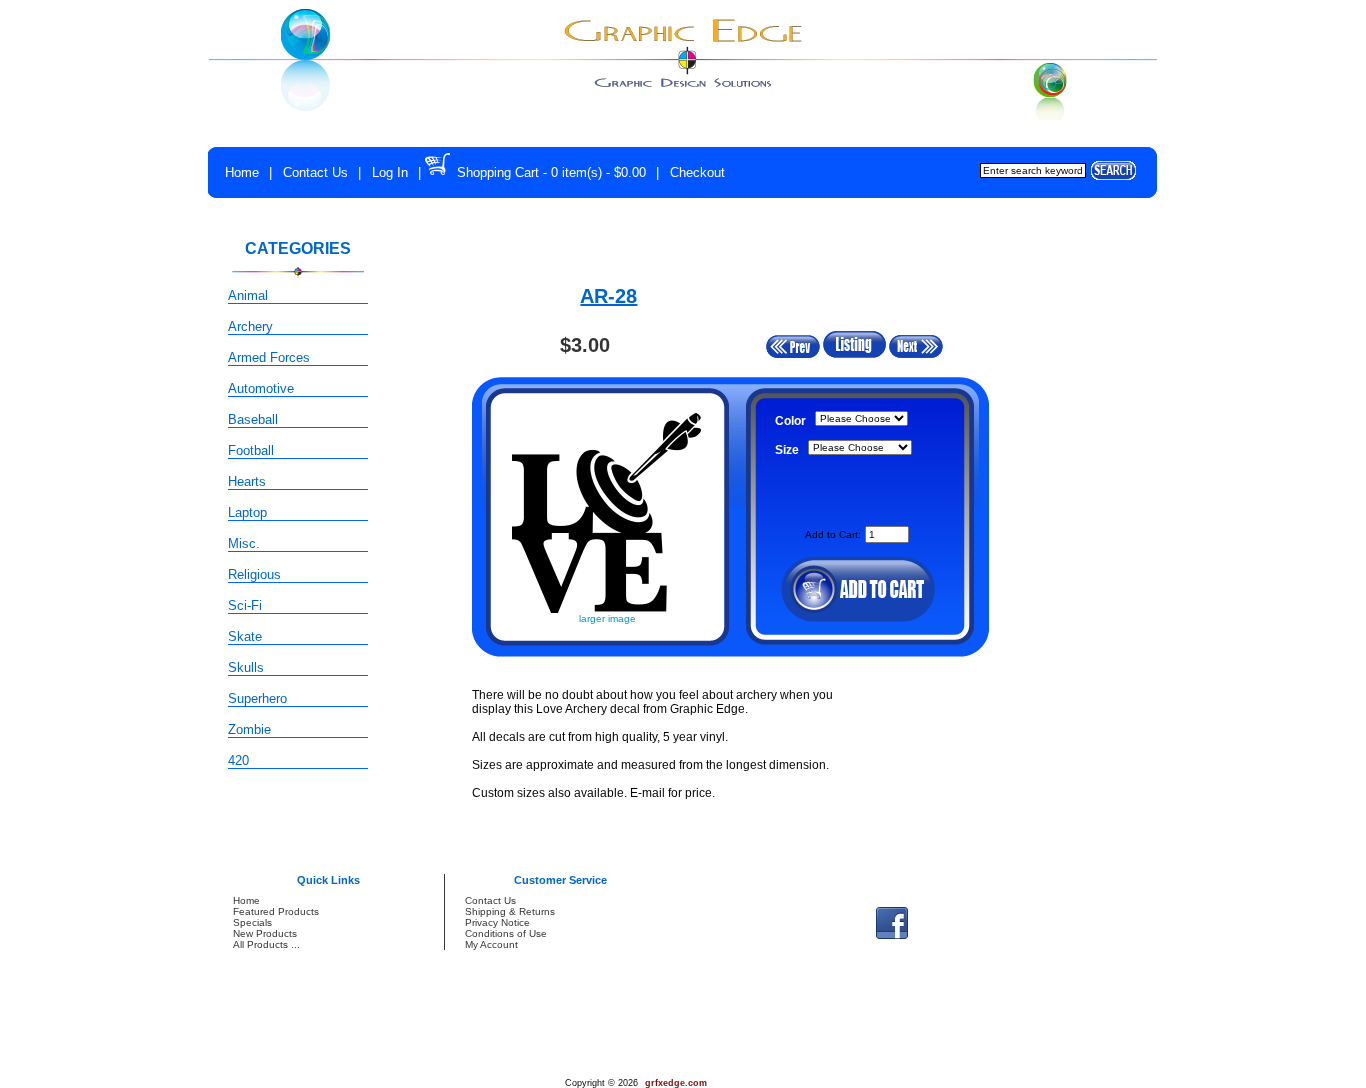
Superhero (257, 698)
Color (790, 421)
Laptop (247, 512)
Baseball (253, 419)
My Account (491, 944)
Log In (390, 172)
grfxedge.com (676, 1083)
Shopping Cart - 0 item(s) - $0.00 (551, 172)
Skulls (246, 667)
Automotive (261, 388)
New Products (265, 933)
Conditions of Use (506, 933)
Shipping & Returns (510, 911)
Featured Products (276, 911)
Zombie (249, 729)
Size (787, 450)
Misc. (244, 543)
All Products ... (266, 944)
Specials (252, 922)
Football (251, 450)
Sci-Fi (245, 605)
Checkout (697, 172)
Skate (245, 636)
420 (238, 760)
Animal (248, 295)
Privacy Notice (497, 922)
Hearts (247, 481)
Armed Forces (269, 357)
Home (242, 172)
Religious (254, 574)
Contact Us (315, 172)
